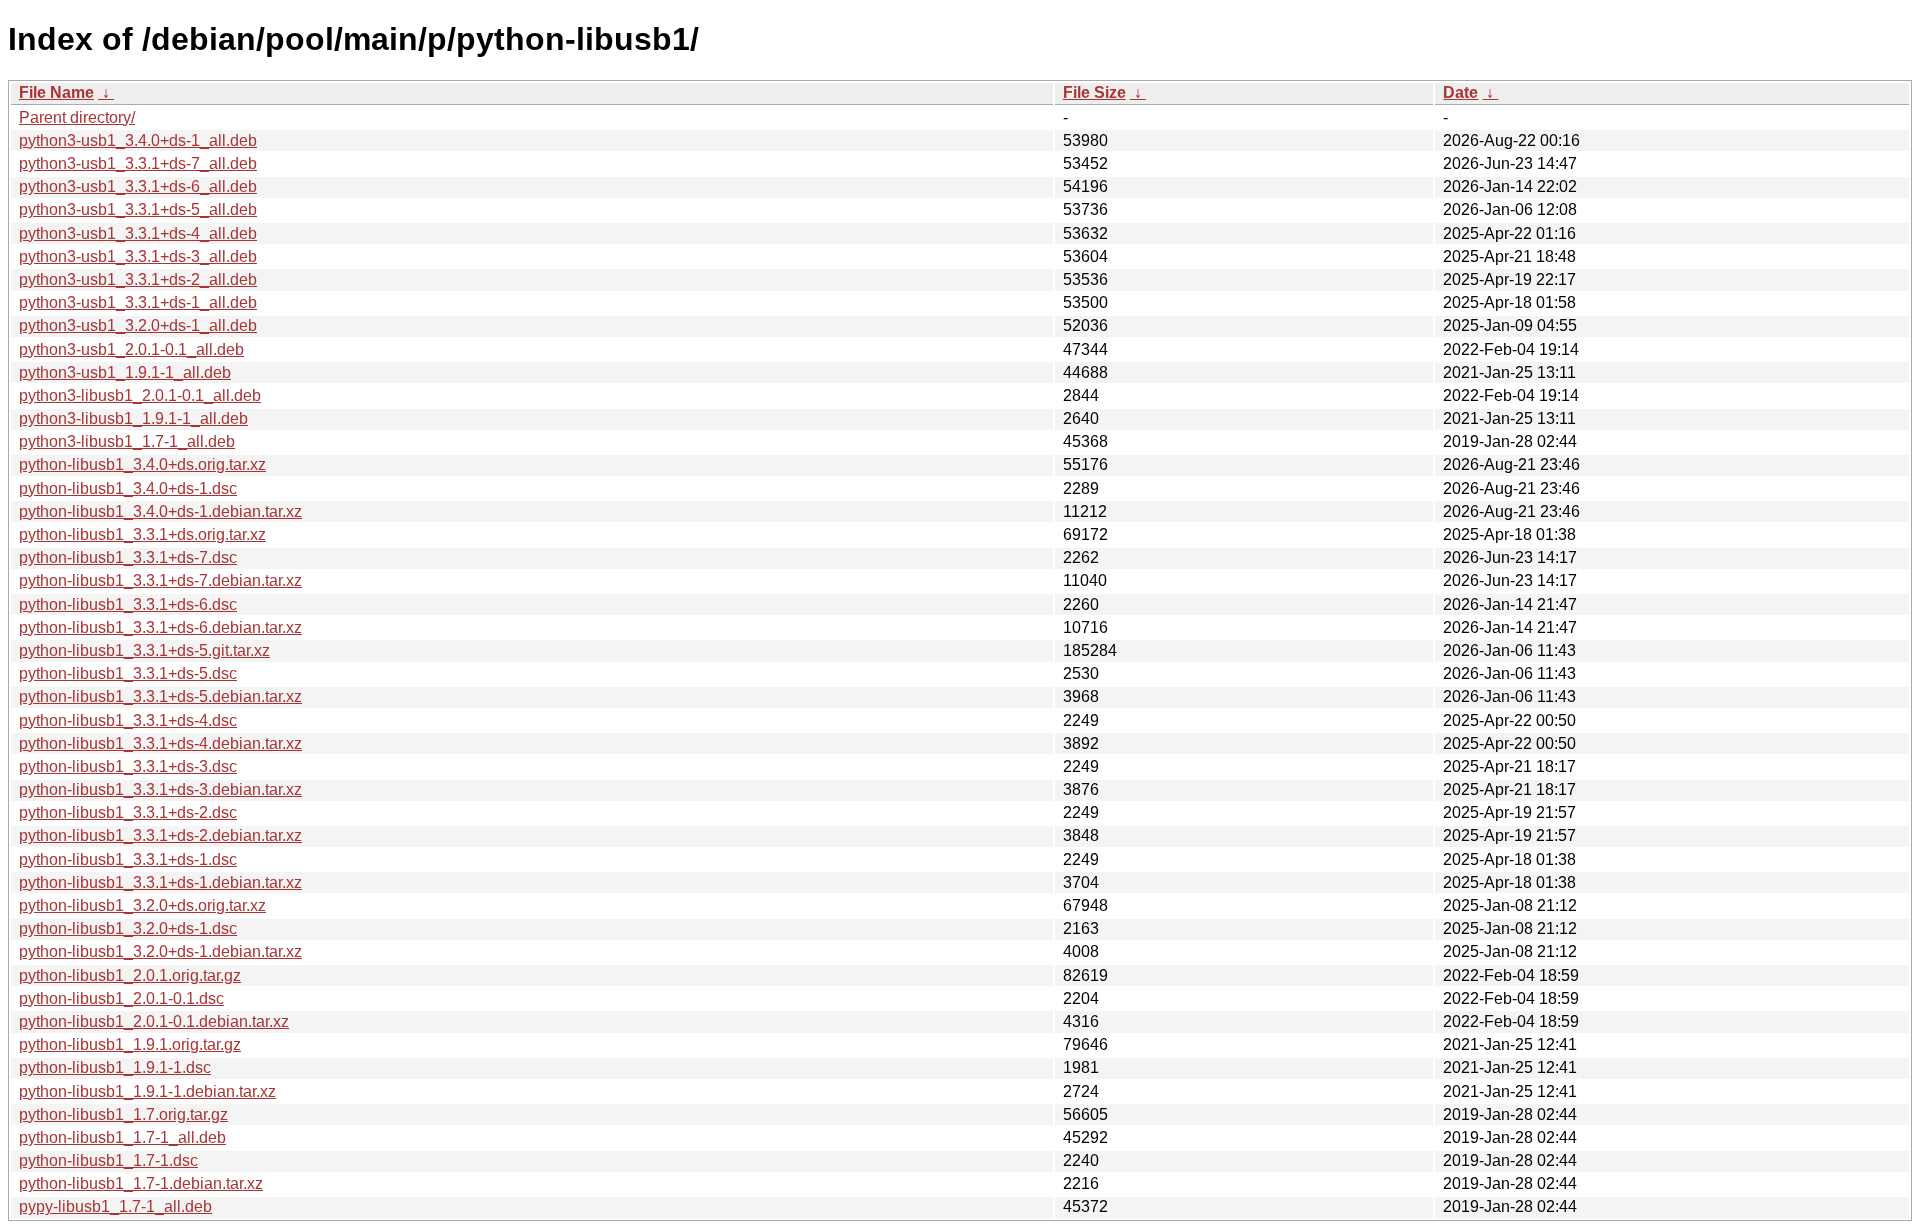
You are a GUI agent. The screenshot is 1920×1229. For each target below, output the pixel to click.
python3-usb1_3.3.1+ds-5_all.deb (138, 209)
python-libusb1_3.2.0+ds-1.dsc (128, 928)
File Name (56, 92)
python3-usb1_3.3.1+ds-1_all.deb (138, 302)
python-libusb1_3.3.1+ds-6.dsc (128, 604)
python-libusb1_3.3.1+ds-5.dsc (128, 673)
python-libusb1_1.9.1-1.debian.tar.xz (147, 1091)
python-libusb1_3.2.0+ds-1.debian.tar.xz (160, 951)
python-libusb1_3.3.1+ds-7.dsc (128, 557)
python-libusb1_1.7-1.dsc (108, 1160)
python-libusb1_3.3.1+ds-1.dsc (128, 859)
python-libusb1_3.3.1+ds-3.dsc (128, 766)
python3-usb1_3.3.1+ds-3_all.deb (138, 256)
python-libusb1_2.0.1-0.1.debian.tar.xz (154, 1021)
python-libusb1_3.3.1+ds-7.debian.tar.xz (160, 580)
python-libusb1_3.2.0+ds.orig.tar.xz (142, 905)
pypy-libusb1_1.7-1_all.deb (115, 1206)
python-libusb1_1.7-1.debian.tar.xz (141, 1183)
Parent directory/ (77, 117)
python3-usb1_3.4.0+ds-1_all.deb (138, 140)
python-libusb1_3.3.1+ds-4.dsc (128, 720)
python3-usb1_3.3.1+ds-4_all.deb (138, 233)
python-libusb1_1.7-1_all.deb (122, 1137)
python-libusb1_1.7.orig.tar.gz (123, 1114)
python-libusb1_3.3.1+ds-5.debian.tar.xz (160, 696)
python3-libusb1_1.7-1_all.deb (127, 441)
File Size (1094, 92)
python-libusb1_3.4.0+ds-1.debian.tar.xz (160, 511)
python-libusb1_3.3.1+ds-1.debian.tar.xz (160, 882)
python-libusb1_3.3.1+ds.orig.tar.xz (142, 534)
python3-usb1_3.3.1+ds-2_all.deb (138, 279)
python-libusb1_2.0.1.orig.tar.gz (130, 975)
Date (1460, 92)
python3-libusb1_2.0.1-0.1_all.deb (140, 395)
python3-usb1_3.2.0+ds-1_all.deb (138, 325)
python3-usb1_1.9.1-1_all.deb (125, 372)
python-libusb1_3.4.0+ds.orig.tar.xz (142, 464)
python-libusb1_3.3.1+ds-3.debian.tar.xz (160, 789)
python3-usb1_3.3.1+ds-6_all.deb (138, 186)
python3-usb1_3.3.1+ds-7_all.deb (138, 163)
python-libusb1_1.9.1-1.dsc (115, 1067)
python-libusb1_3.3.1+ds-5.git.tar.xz (144, 650)
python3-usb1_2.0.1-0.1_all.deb (131, 349)
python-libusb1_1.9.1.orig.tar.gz (130, 1044)
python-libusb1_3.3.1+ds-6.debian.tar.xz (160, 627)
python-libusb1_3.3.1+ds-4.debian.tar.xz (160, 743)
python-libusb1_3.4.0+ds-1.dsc (128, 488)
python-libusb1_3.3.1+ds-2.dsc (128, 812)
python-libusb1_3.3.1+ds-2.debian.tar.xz (160, 835)
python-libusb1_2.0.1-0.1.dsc (121, 998)
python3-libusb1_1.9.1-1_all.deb (133, 418)
